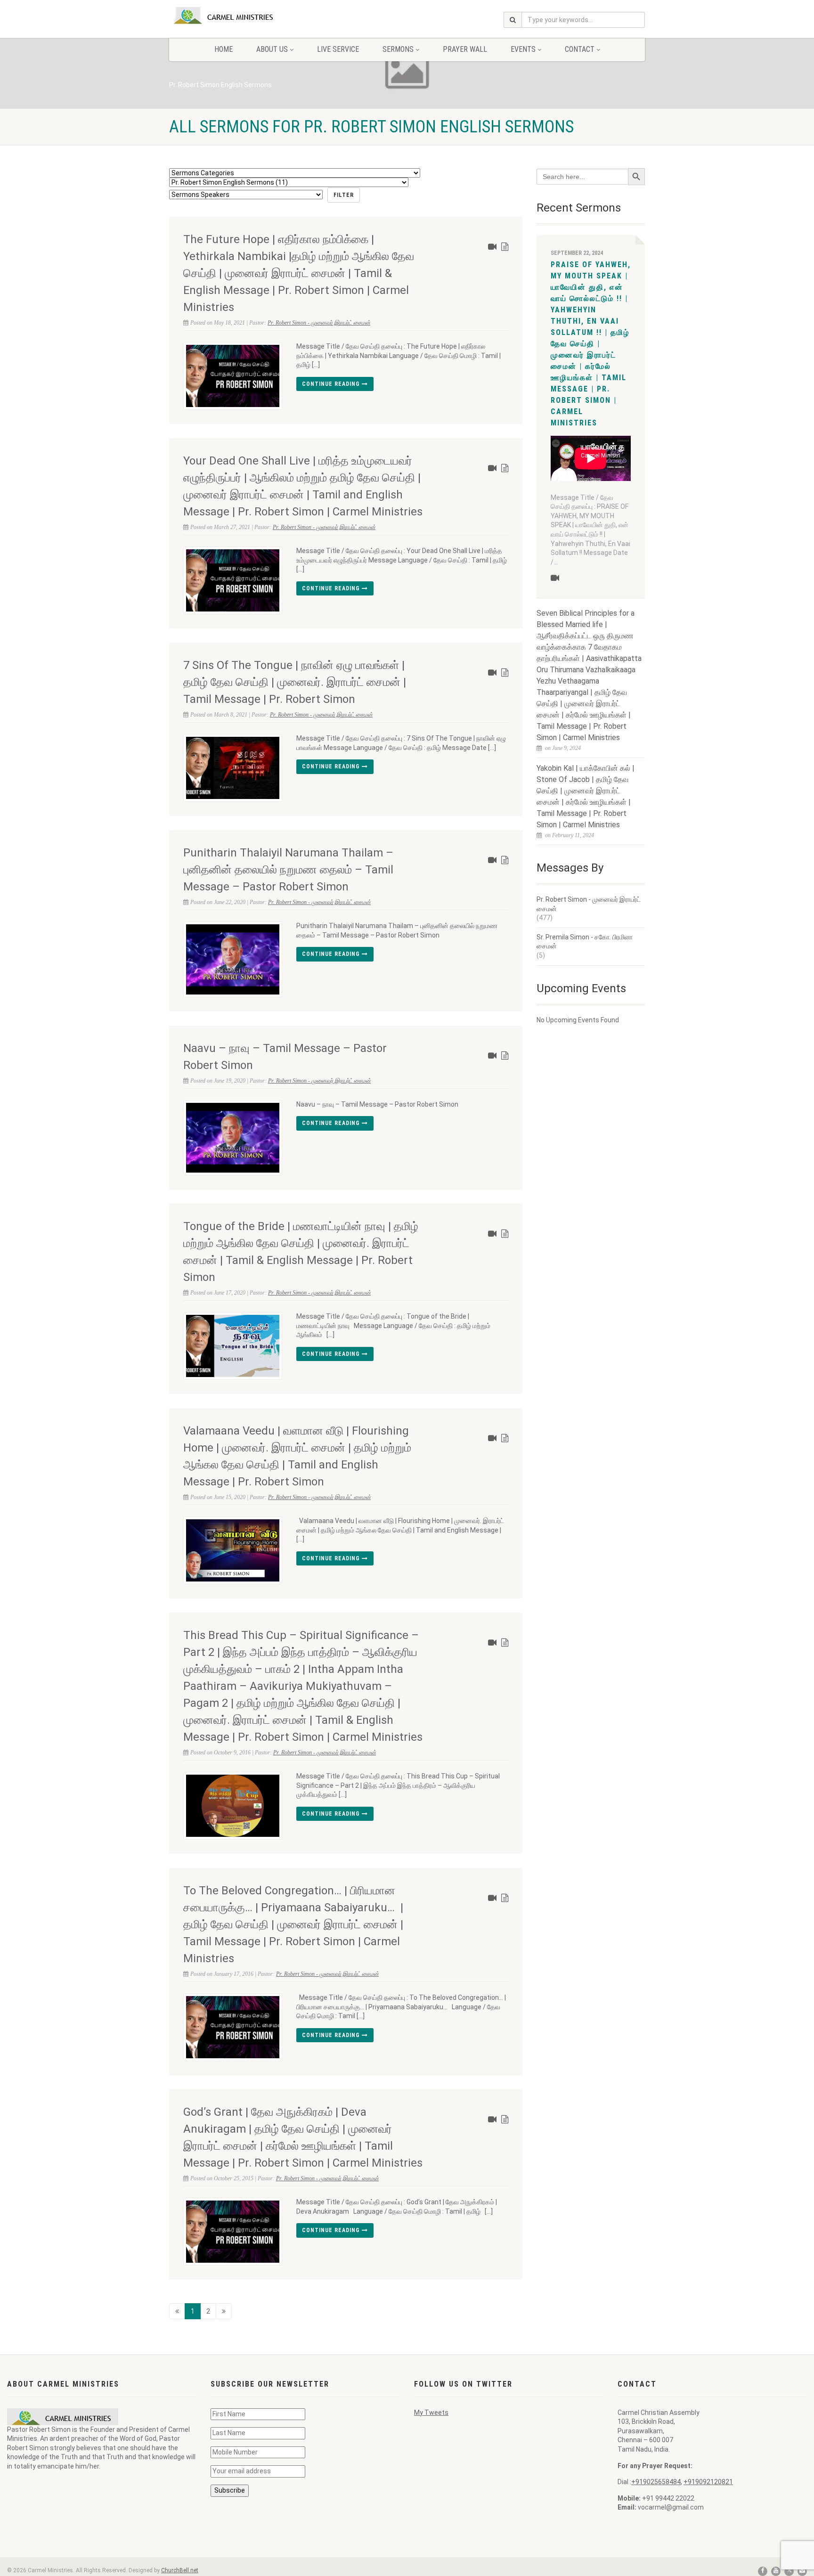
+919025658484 (656, 2482)
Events (523, 49)
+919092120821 (708, 2482)
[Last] (224, 2311)
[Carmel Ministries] (244, 16)
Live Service (338, 49)
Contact (580, 49)
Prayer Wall (465, 49)
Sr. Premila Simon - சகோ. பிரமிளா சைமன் (585, 942)
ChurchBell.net (180, 2570)
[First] (177, 2311)
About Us (272, 49)
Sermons (398, 49)
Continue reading (332, 384)
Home (224, 49)
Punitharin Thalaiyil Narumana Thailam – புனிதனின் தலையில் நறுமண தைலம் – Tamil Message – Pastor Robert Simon (288, 870)
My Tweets (431, 2413)
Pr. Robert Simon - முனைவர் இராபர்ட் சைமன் (319, 323)
